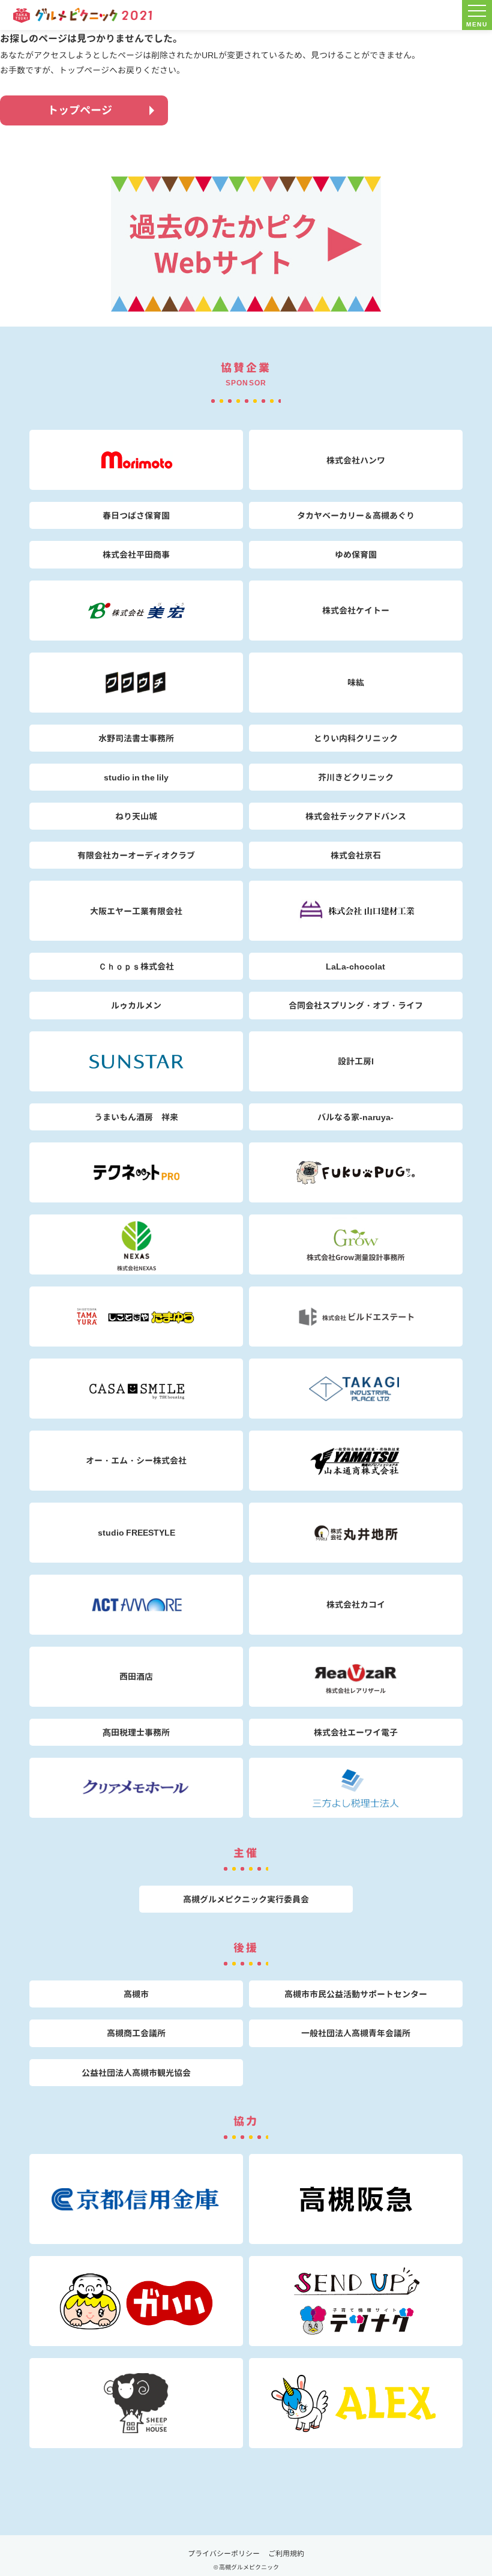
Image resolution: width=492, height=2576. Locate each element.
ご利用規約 (286, 2553)
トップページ (80, 110)
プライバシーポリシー (224, 2553)
